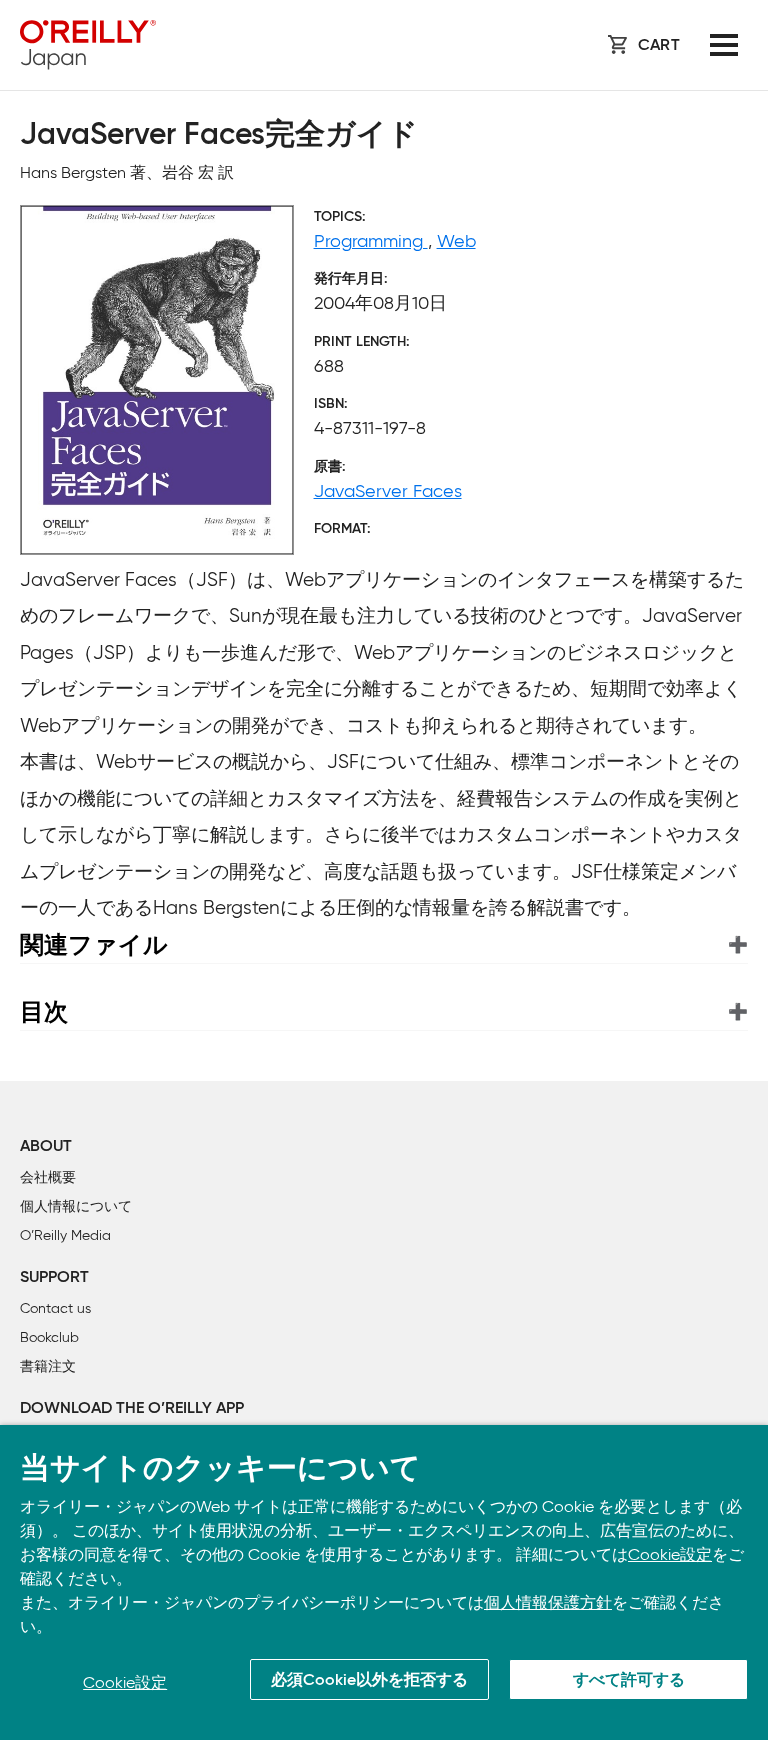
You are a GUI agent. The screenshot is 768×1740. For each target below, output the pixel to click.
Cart (659, 46)
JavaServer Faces (388, 491)
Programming (371, 241)
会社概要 (48, 1177)
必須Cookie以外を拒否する (369, 1681)
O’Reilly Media (65, 1235)
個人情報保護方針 (548, 1602)
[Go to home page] (88, 45)
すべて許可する (629, 1681)
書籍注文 (48, 1366)
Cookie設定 (670, 1554)
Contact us (55, 1308)
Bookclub (49, 1337)
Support (54, 1278)
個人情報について (76, 1206)
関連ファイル (94, 944)
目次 (44, 1011)
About (46, 1147)
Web (456, 241)
